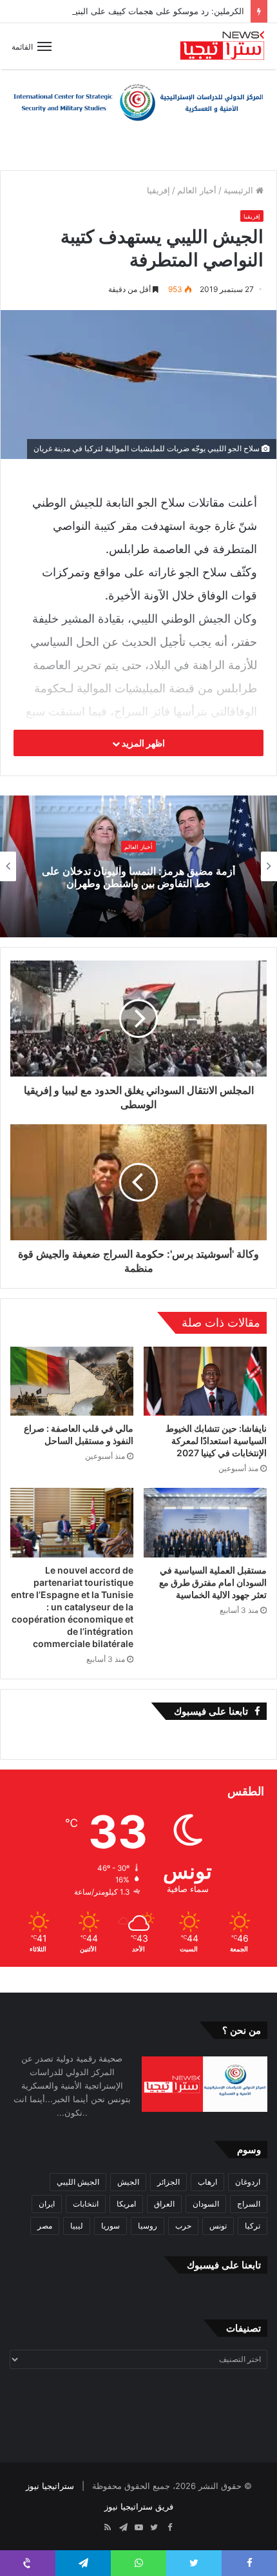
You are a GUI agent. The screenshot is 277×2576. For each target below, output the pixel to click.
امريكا (126, 2204)
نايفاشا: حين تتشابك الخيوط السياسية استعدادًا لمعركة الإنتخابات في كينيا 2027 (216, 1440)
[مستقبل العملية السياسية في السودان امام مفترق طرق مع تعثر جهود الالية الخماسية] (205, 1523)
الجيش (128, 2182)
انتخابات (86, 2204)
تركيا (253, 2226)
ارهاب (207, 2182)
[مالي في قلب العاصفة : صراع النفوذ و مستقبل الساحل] (72, 1381)
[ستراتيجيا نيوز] (222, 46)
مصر (45, 2226)
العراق (164, 2204)
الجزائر (168, 2182)
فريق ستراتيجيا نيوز (139, 2506)
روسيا (148, 2226)
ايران (47, 2204)
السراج (249, 2204)
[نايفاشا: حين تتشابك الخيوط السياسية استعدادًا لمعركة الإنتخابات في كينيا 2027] (205, 1381)
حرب (183, 2226)
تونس (218, 2226)
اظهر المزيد (142, 743)
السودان (206, 2204)
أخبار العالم (197, 190)
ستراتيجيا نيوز (50, 2486)
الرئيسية (240, 190)
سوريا (110, 2226)
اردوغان (248, 2182)
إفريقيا (158, 190)
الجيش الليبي (78, 2182)
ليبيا (77, 2226)
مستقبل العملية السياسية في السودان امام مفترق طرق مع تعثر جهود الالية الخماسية (213, 1582)
